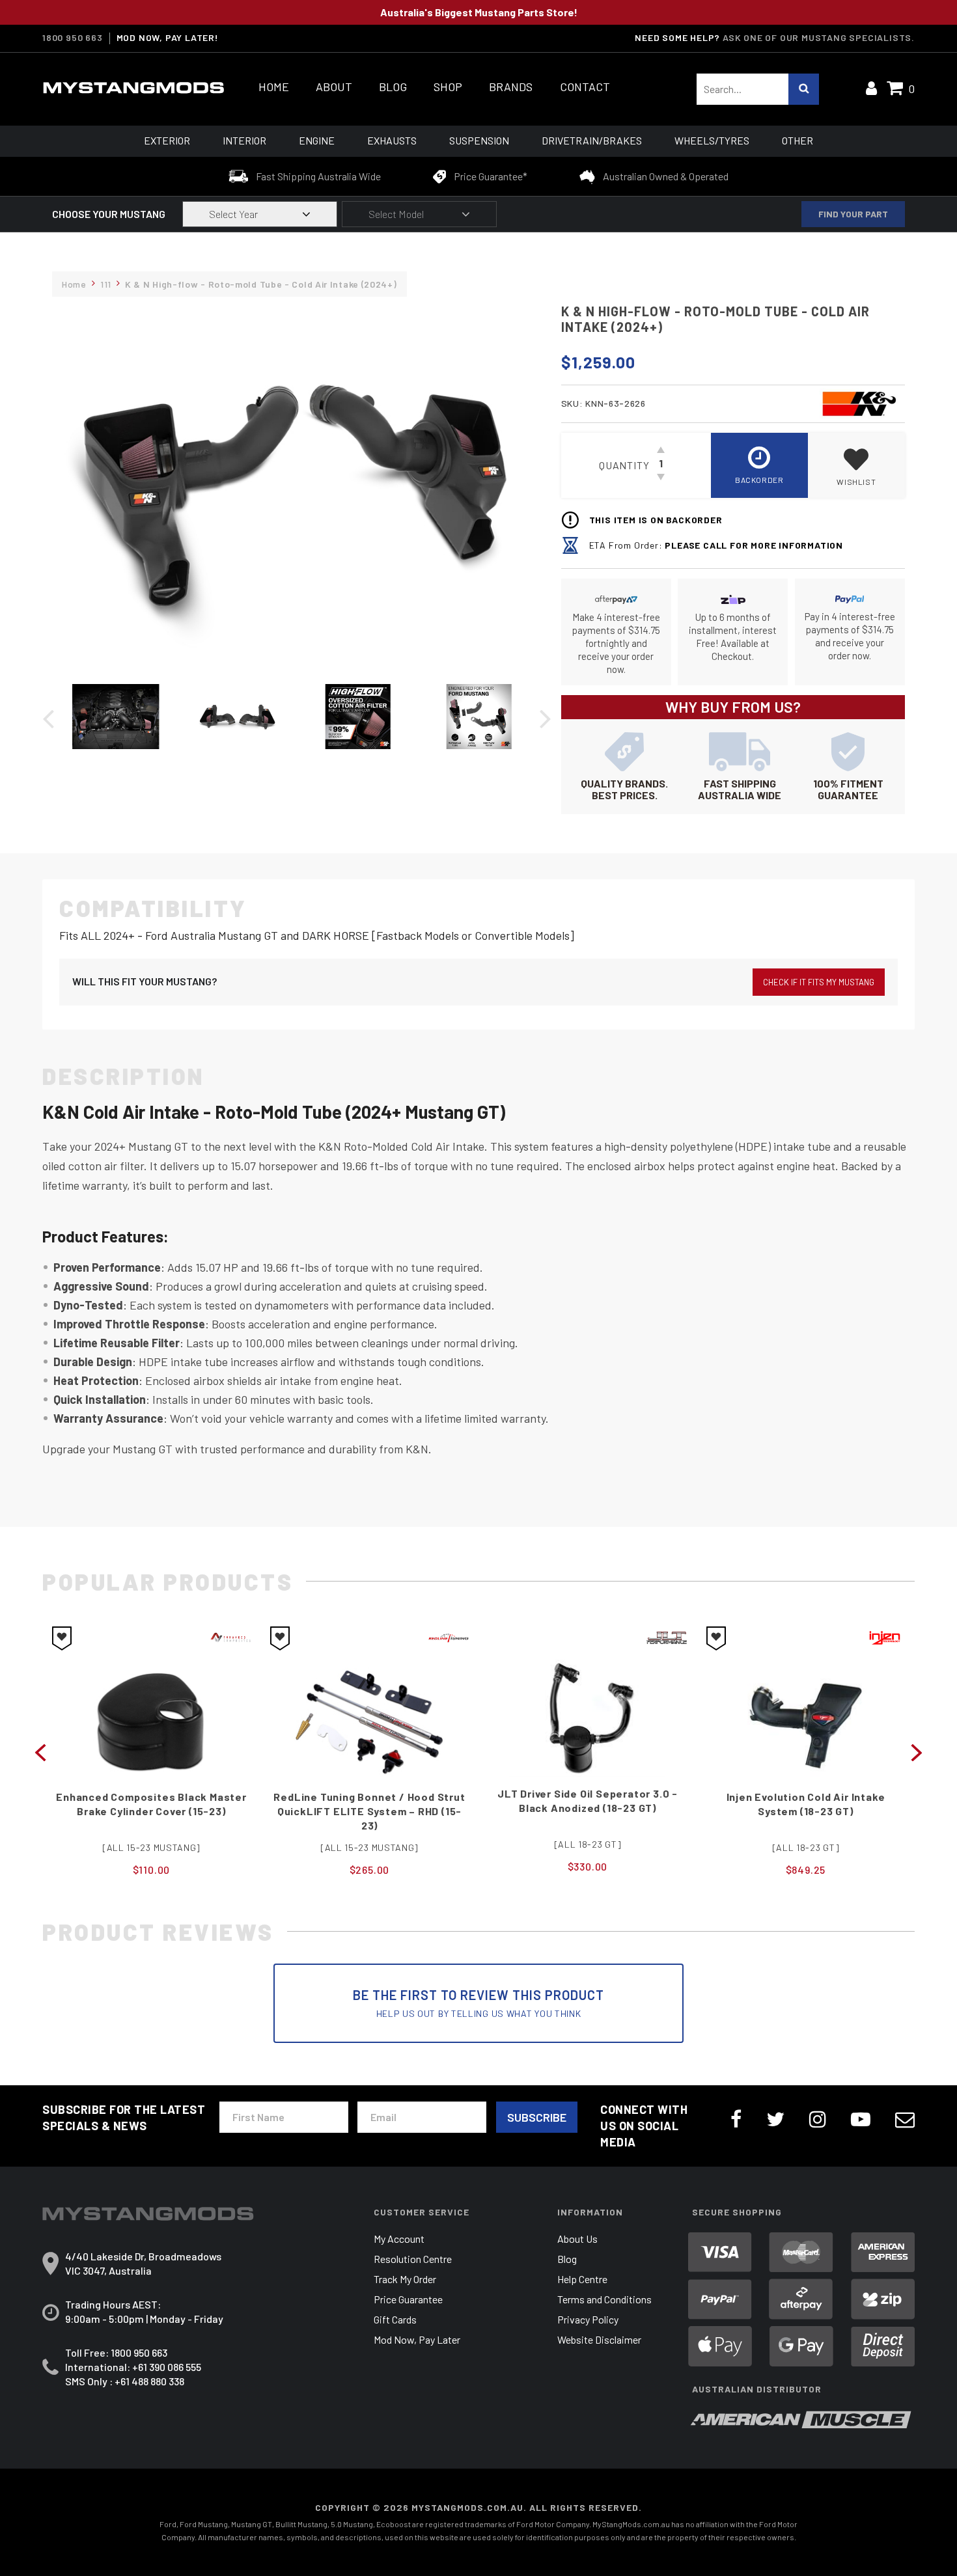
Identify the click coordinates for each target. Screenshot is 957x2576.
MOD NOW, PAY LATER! (168, 38)
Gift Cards (395, 2319)
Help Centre (582, 2279)
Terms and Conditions (604, 2299)
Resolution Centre (413, 2259)
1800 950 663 (73, 38)
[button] (856, 465)
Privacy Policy (588, 2319)
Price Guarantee (408, 2299)
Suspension (479, 140)
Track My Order (405, 2279)
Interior (244, 140)
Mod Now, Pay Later (417, 2339)
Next (917, 1751)
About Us (577, 2239)
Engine (317, 140)
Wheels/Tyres (712, 140)
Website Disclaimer (599, 2339)
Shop (448, 87)
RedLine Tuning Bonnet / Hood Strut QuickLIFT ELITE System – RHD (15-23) (369, 1811)
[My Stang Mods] (133, 88)
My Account (399, 2239)
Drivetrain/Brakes (592, 140)
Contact (585, 87)
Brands (511, 87)
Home (274, 87)
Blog (393, 87)
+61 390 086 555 (167, 2367)
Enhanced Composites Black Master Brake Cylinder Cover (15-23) (151, 1804)
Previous (40, 1751)
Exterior (167, 140)
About (334, 87)
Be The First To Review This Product (478, 2003)
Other (797, 140)
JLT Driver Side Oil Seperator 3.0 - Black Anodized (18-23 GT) (588, 1801)
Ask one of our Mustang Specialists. (819, 37)
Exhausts (392, 140)
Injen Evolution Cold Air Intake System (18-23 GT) (806, 1804)
